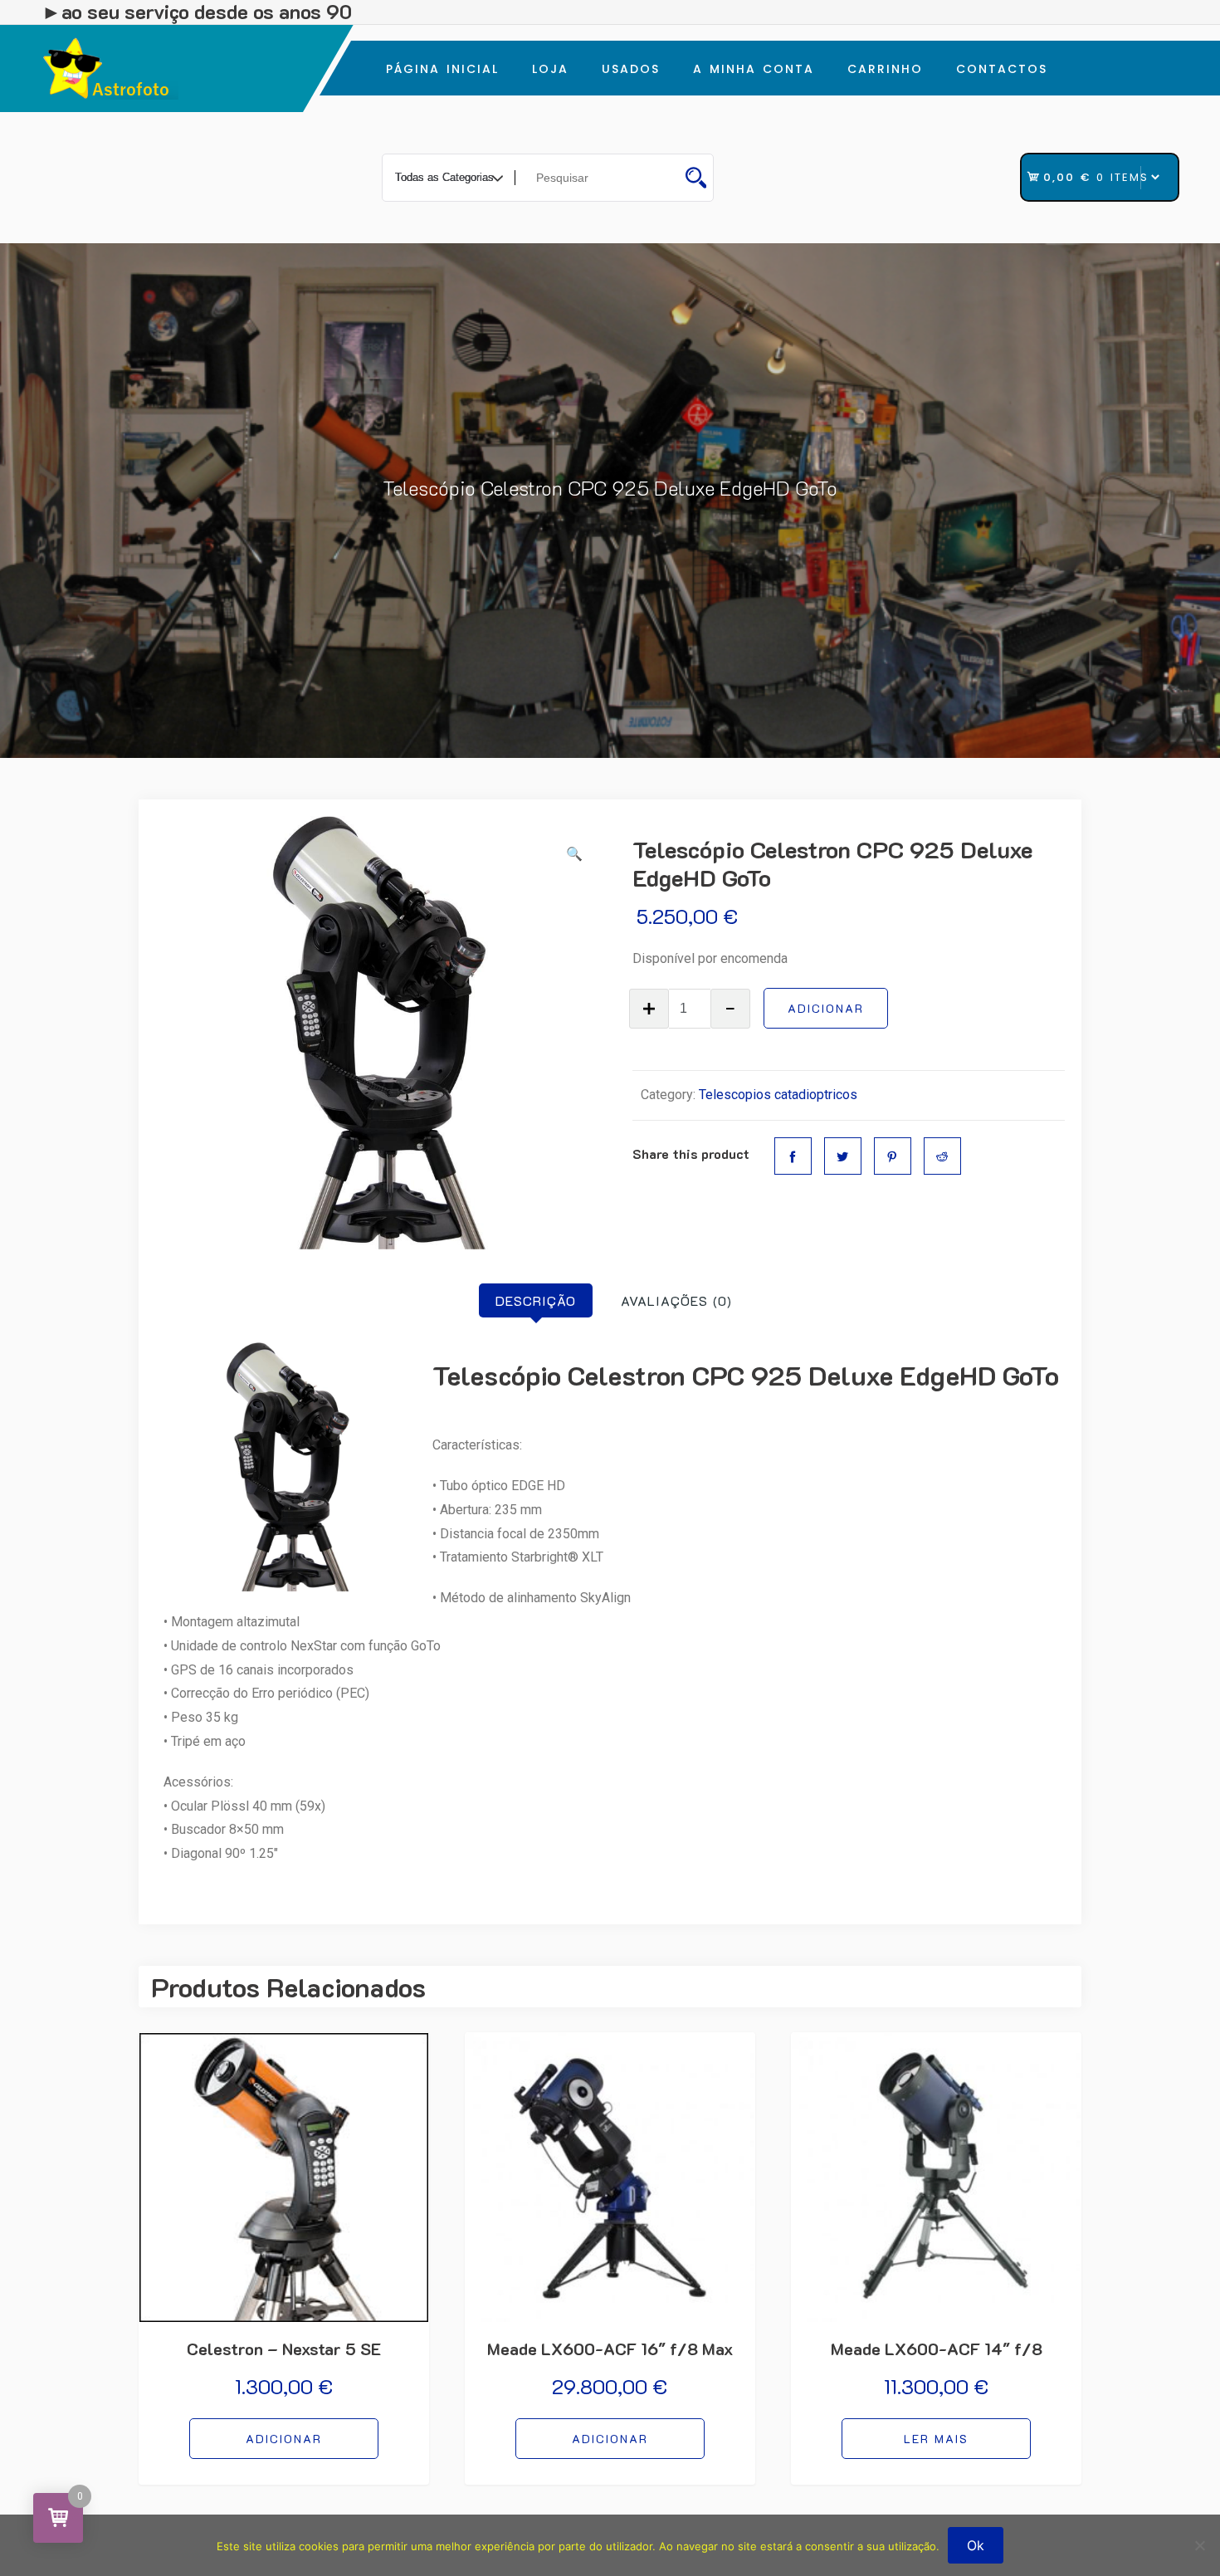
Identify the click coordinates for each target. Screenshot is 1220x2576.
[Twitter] (843, 1156)
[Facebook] (793, 1156)
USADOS (631, 69)
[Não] (1199, 2545)
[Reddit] (942, 1156)
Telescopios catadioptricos (778, 1095)
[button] (574, 855)
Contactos (1002, 69)
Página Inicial (442, 69)
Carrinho (885, 69)
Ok (976, 2545)
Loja (550, 69)
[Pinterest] (893, 1156)
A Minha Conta (754, 69)
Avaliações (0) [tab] (676, 1300)
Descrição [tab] (536, 1300)
